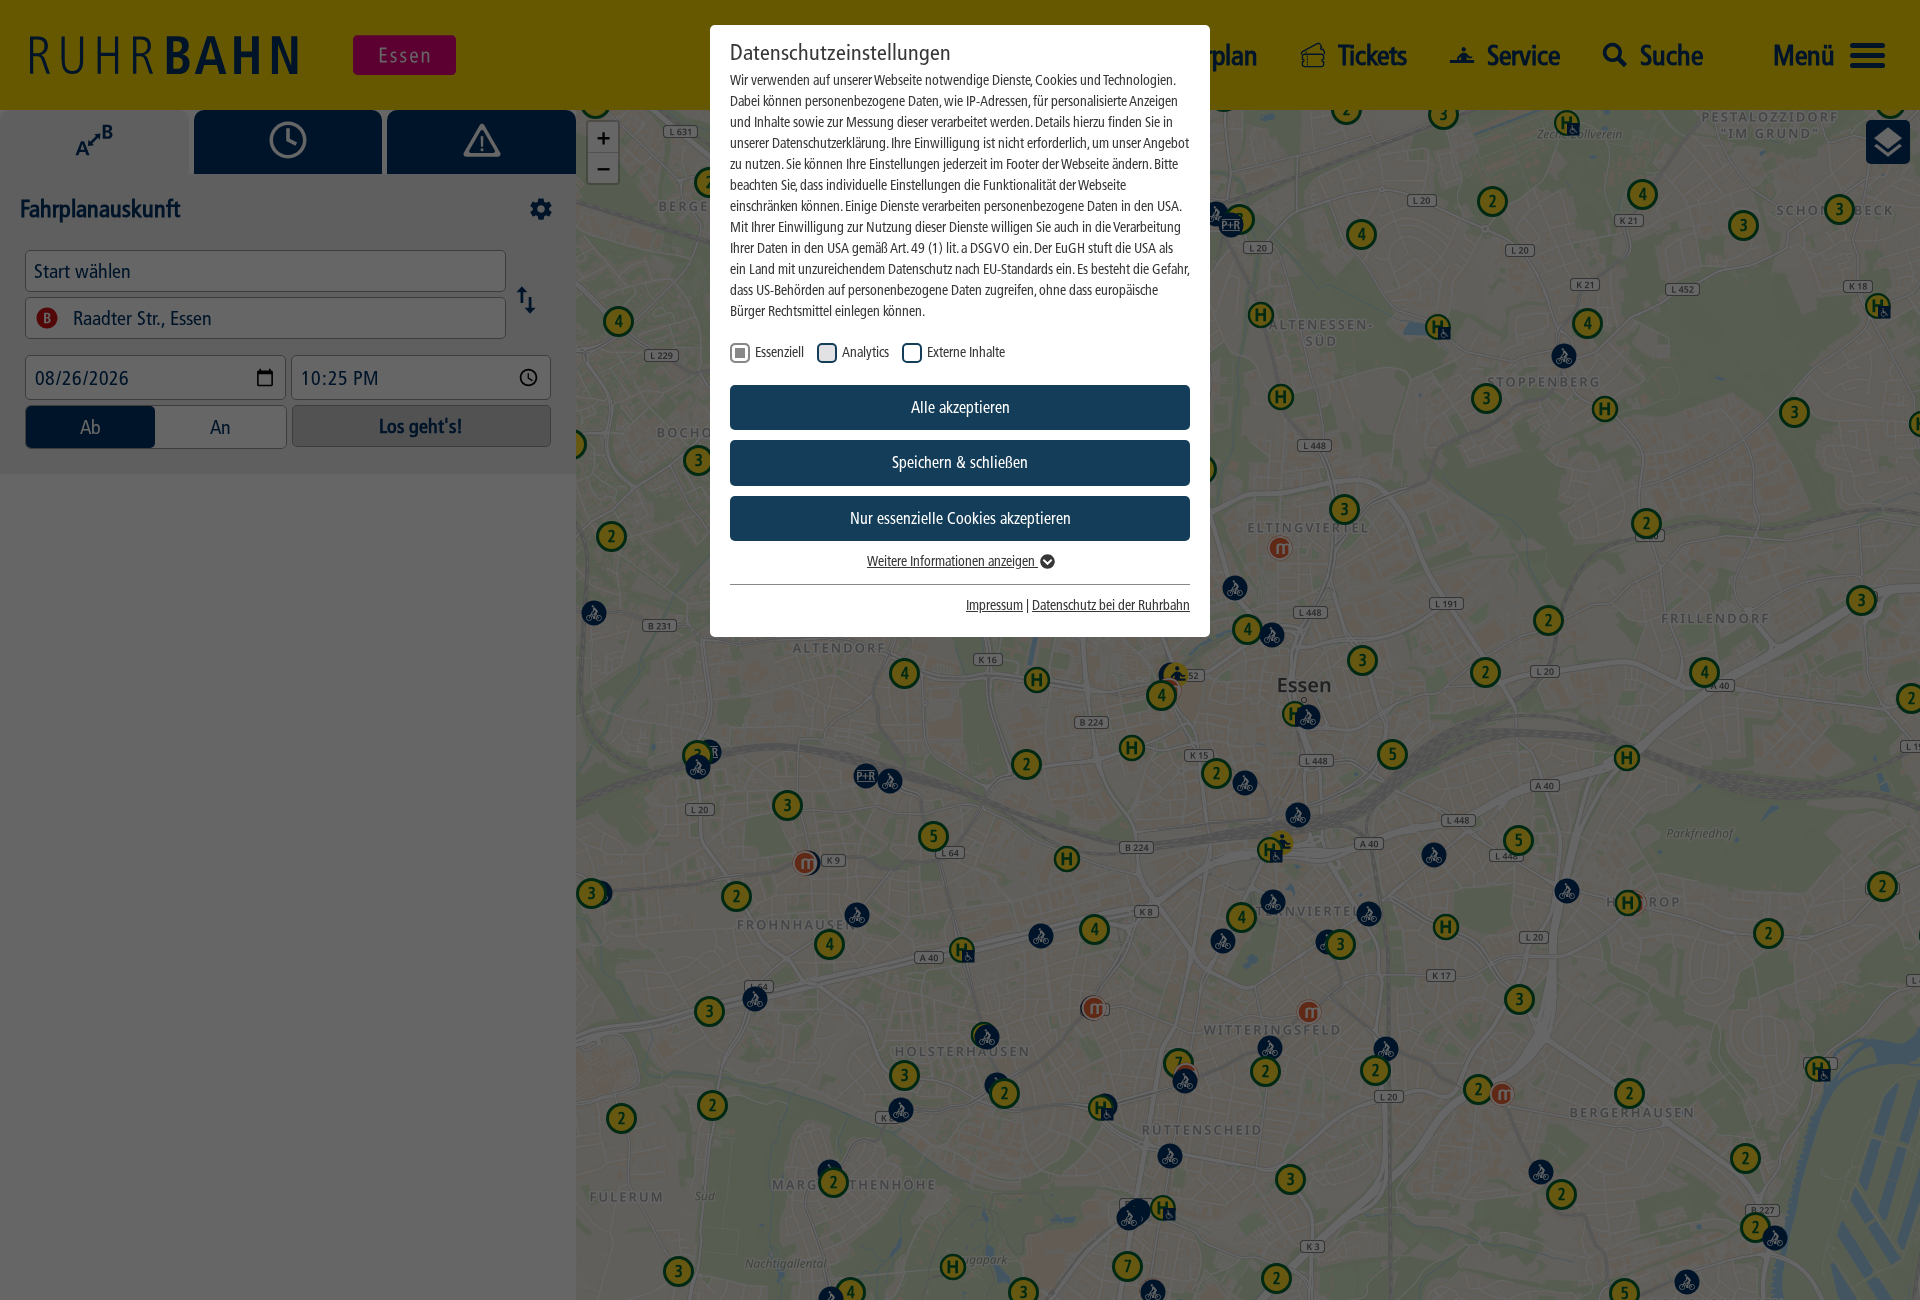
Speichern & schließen (960, 462)
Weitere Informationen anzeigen (952, 561)
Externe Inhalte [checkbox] (966, 352)
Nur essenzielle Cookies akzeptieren (960, 518)
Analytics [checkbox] (865, 352)
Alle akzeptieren (960, 407)
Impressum (994, 605)
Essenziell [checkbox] (779, 352)
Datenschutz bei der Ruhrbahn (1111, 605)
